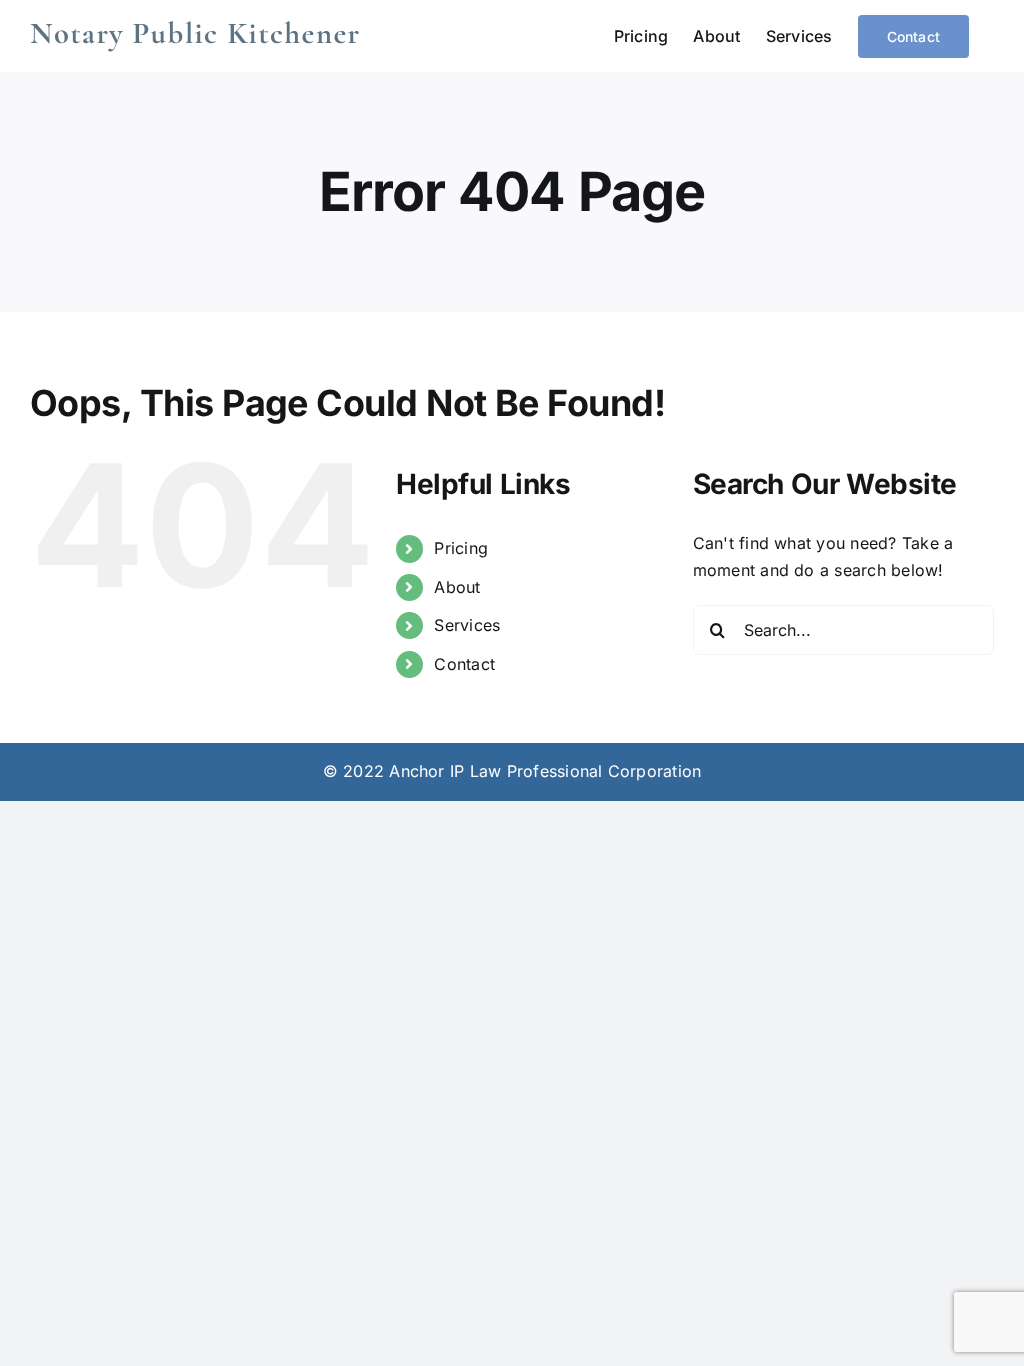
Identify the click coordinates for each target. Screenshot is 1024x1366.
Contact (464, 664)
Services (467, 625)
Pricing (461, 548)
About (457, 587)
